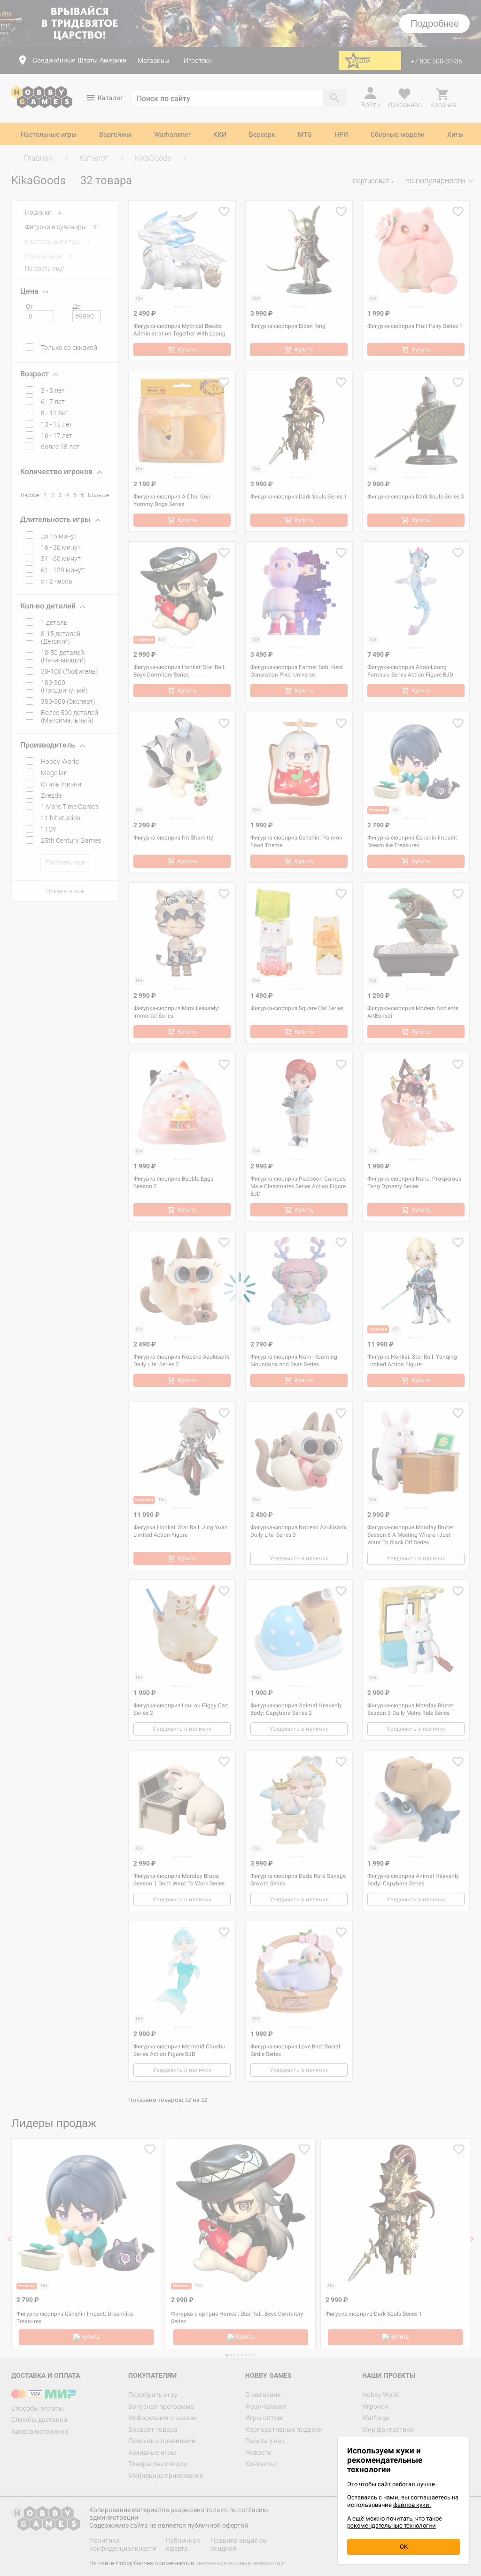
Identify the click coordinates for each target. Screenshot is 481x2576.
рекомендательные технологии (392, 2525)
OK (404, 2547)
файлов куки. (412, 2505)
